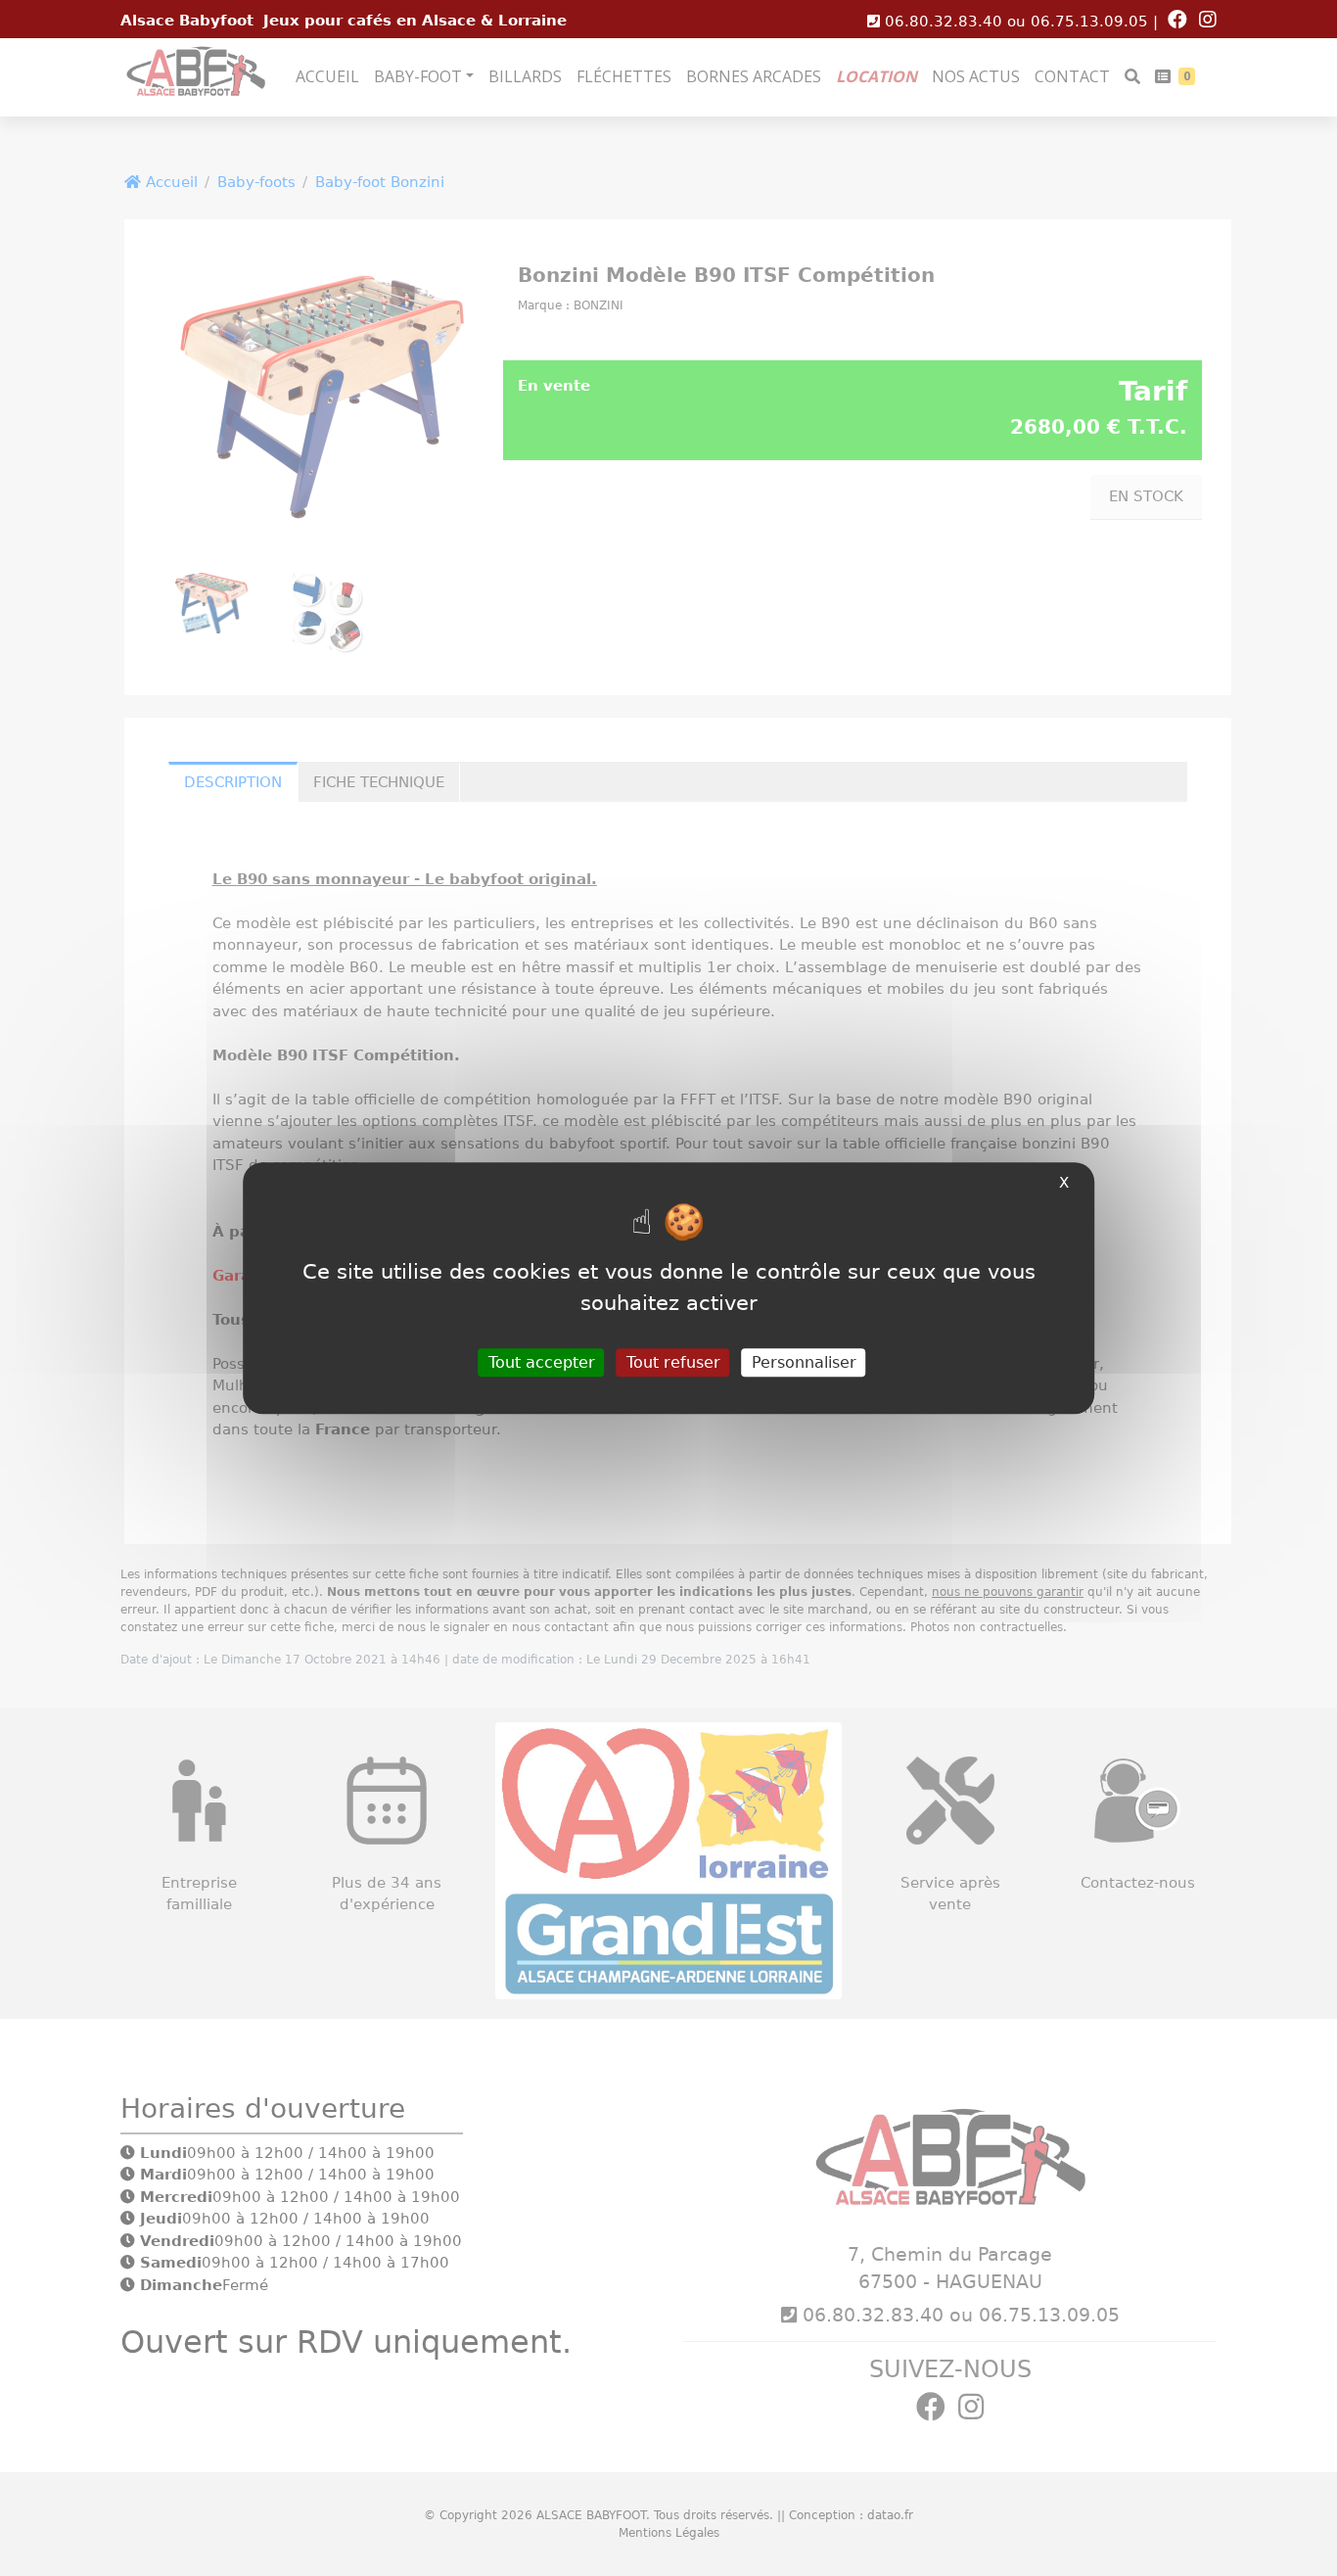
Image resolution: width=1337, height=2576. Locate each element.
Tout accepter (542, 1362)
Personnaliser (804, 1362)
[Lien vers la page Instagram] (1208, 22)
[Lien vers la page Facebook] (1181, 22)
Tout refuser (673, 1362)
